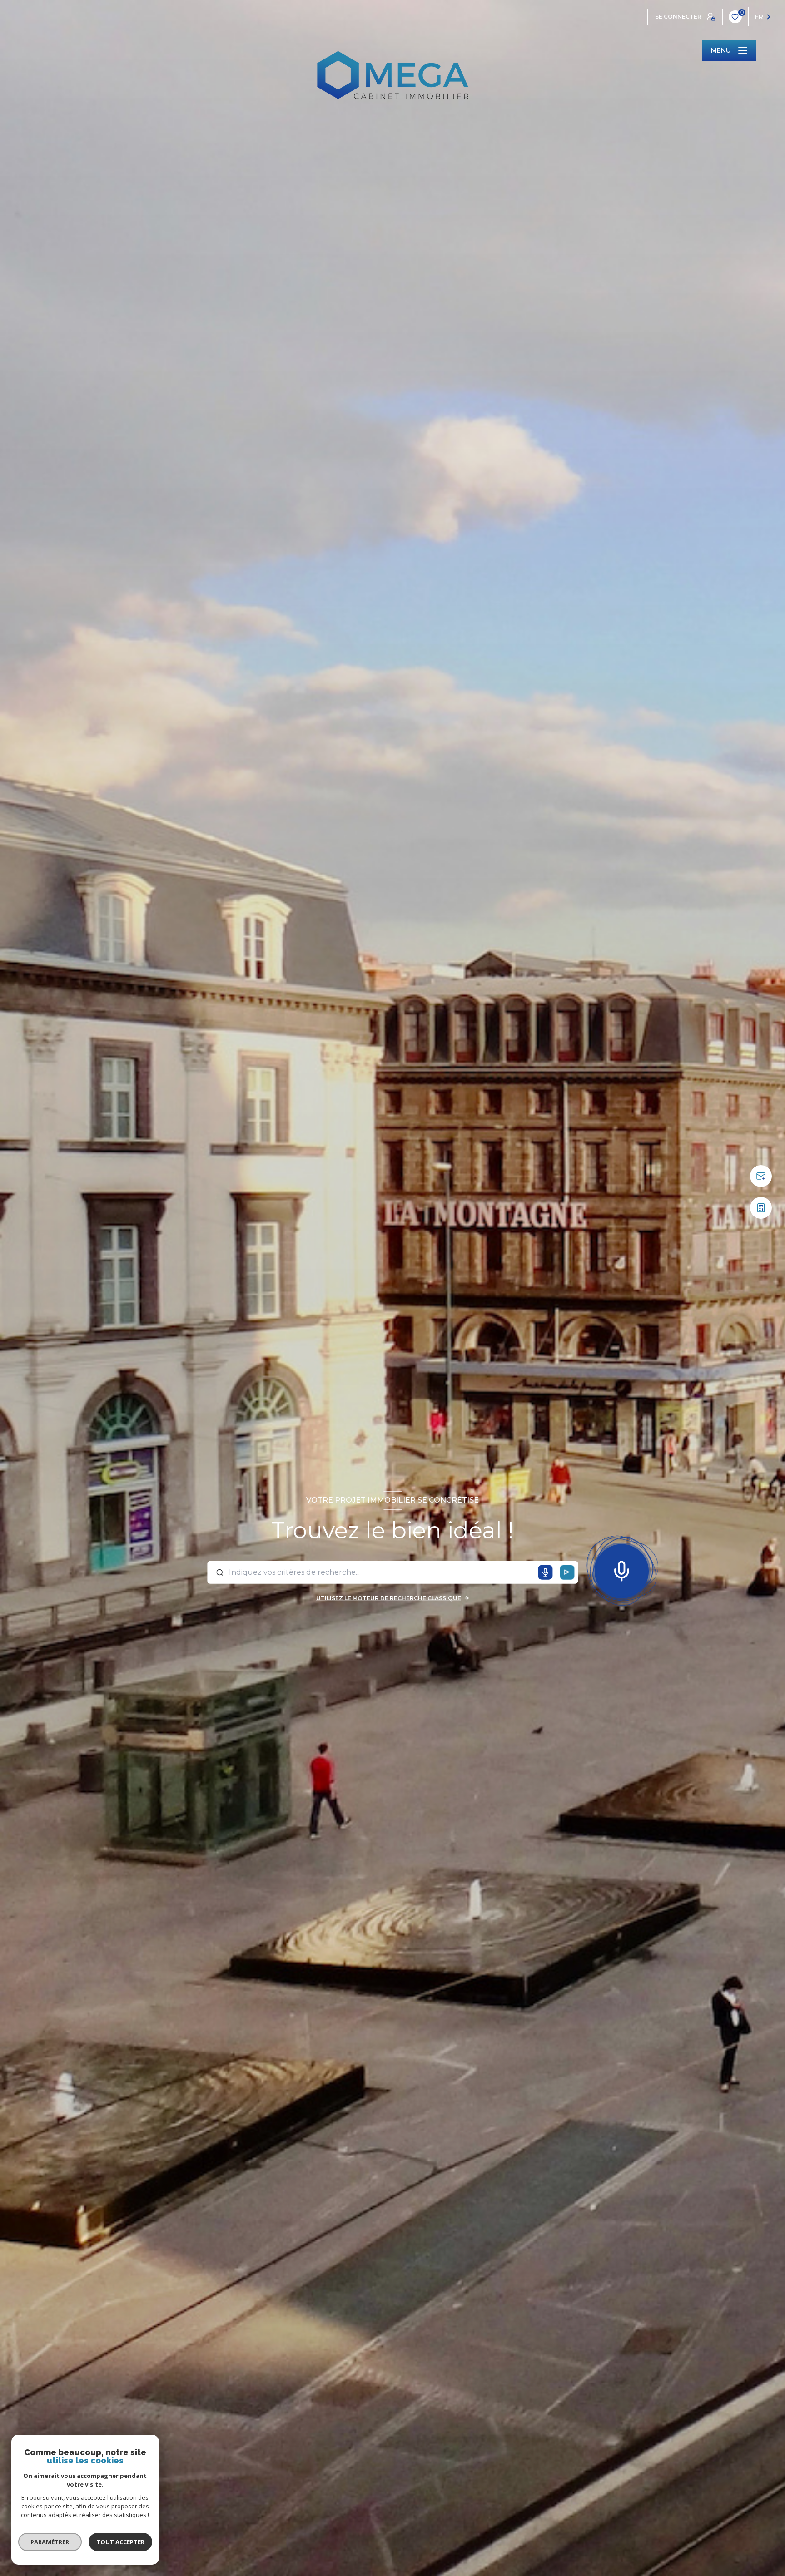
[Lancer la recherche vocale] (621, 1569)
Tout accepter (120, 2542)
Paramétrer (50, 2542)
